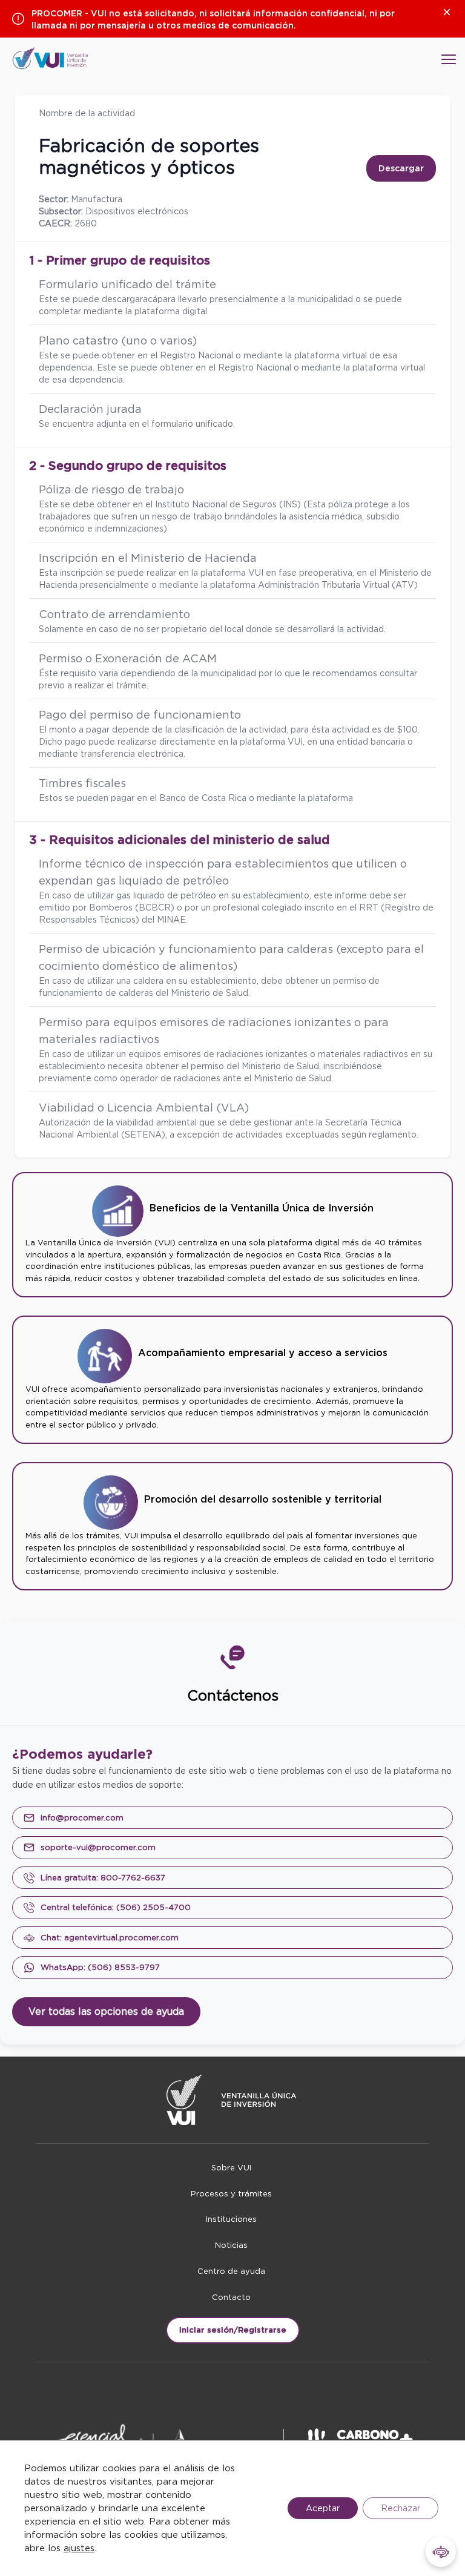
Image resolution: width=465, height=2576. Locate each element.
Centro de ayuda (231, 2271)
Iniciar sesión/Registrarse (233, 2330)
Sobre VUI (231, 2168)
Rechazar (401, 2508)
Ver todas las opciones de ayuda (106, 2011)
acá (150, 299)
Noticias (231, 2245)
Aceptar (323, 2508)
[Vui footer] (232, 2100)
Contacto (231, 2297)
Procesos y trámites (231, 2194)
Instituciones (231, 2219)
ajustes (79, 2548)
